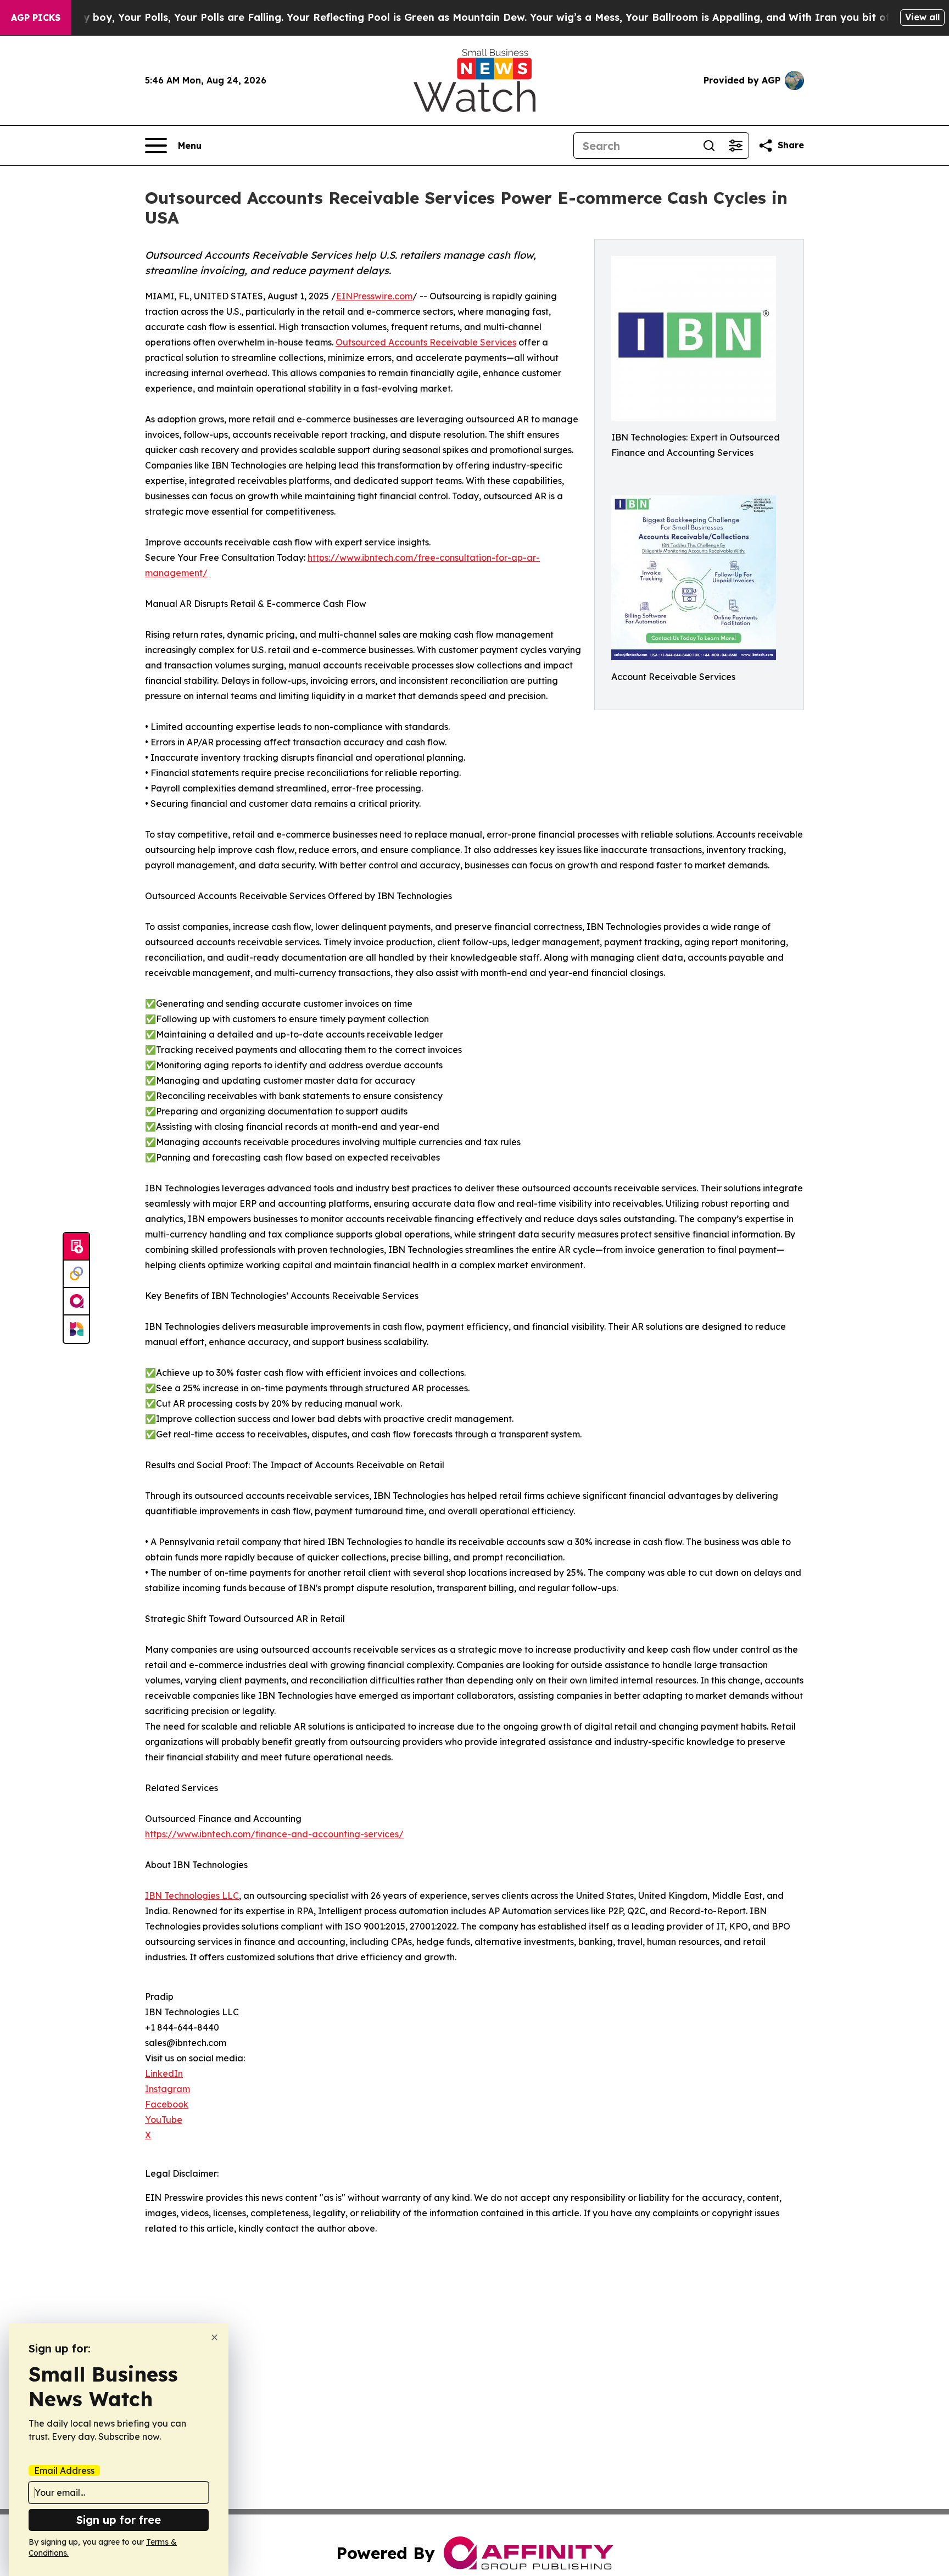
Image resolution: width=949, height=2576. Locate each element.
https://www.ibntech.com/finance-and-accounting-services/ (274, 1834)
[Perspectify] (76, 1274)
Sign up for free (119, 2520)
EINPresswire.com (374, 296)
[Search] (709, 146)
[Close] (214, 2337)
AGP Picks (36, 18)
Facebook (167, 2104)
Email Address (64, 2471)
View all (922, 17)
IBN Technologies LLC (192, 1895)
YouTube (164, 2120)
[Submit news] (76, 1247)
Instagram (168, 2089)
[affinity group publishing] (76, 1302)
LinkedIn (164, 2073)
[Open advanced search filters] (735, 146)
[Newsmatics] (76, 1329)
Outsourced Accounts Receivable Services (426, 342)
